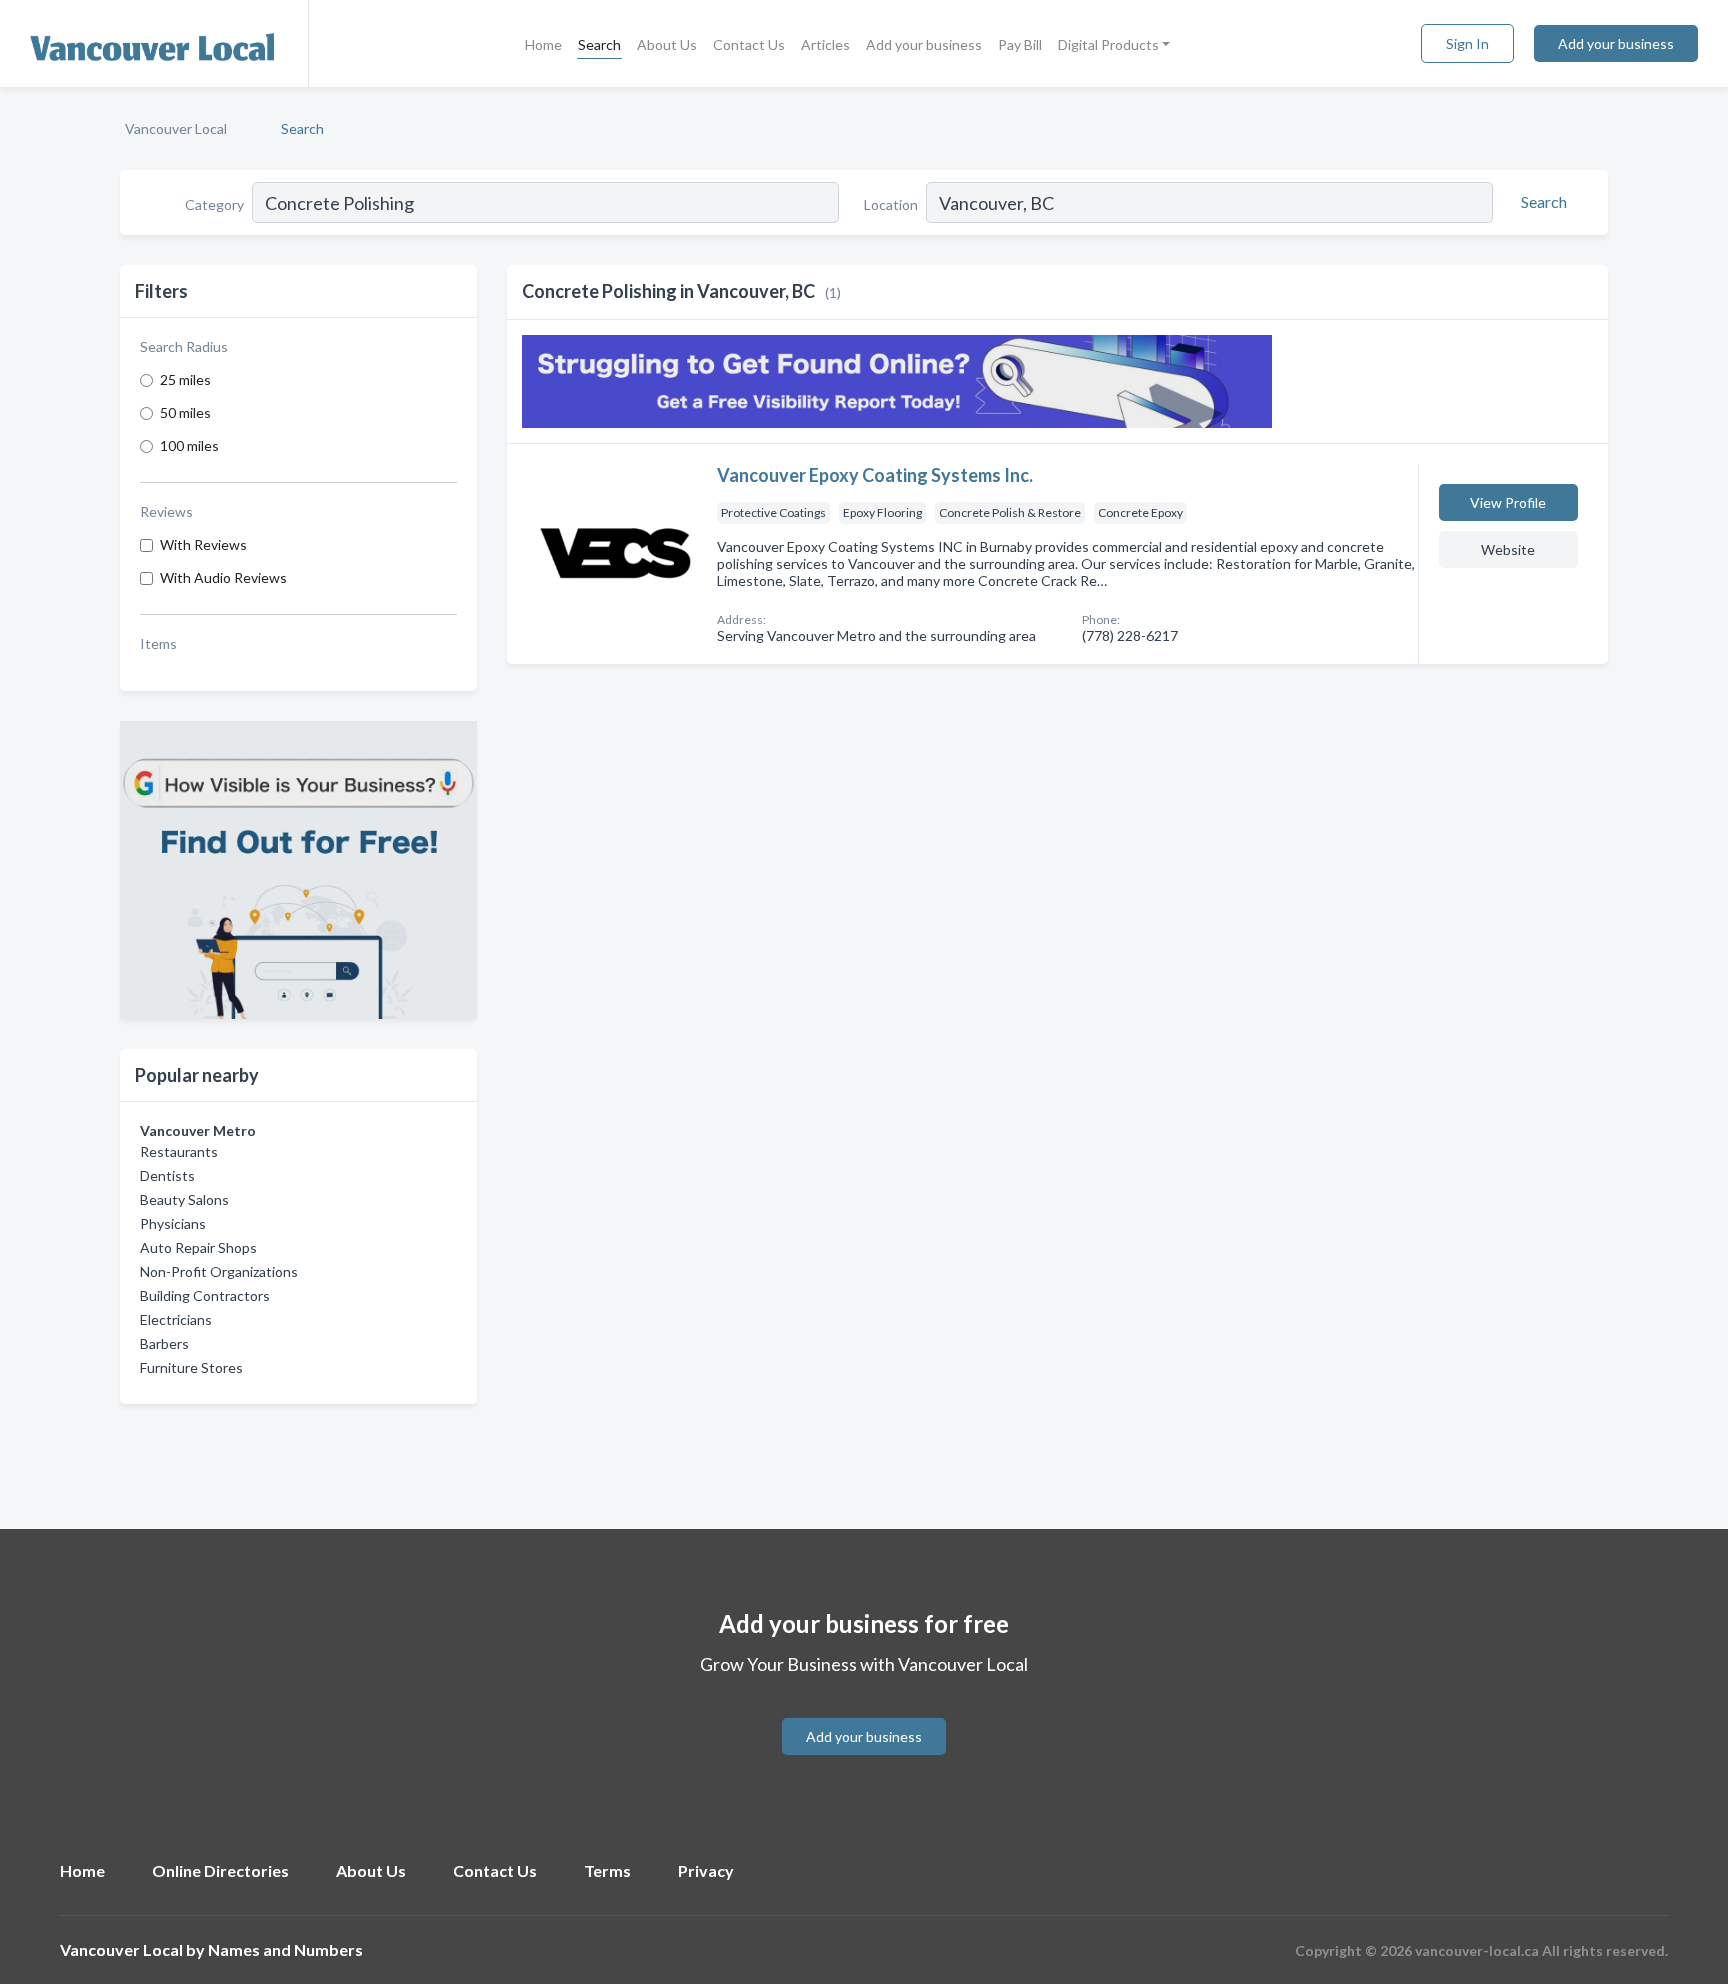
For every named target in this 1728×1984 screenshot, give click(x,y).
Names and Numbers (285, 1949)
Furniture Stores (191, 1367)
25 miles (185, 379)
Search (599, 44)
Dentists (167, 1175)
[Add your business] (864, 1712)
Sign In (1467, 43)
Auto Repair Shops (198, 1247)
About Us (667, 44)
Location (891, 204)
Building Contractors (205, 1295)
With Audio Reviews (223, 577)
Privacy (706, 1870)
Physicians (173, 1223)
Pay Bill (1020, 44)
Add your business (924, 44)
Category (214, 204)
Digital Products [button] (1108, 44)
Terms (607, 1870)
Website (1508, 549)
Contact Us (749, 44)
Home (543, 44)
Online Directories (220, 1870)
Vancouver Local (176, 128)
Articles (825, 44)
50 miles (185, 412)
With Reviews (203, 544)
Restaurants (179, 1151)
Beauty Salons (184, 1199)
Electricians (176, 1319)
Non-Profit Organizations (219, 1271)
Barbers (164, 1343)
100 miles (189, 445)
